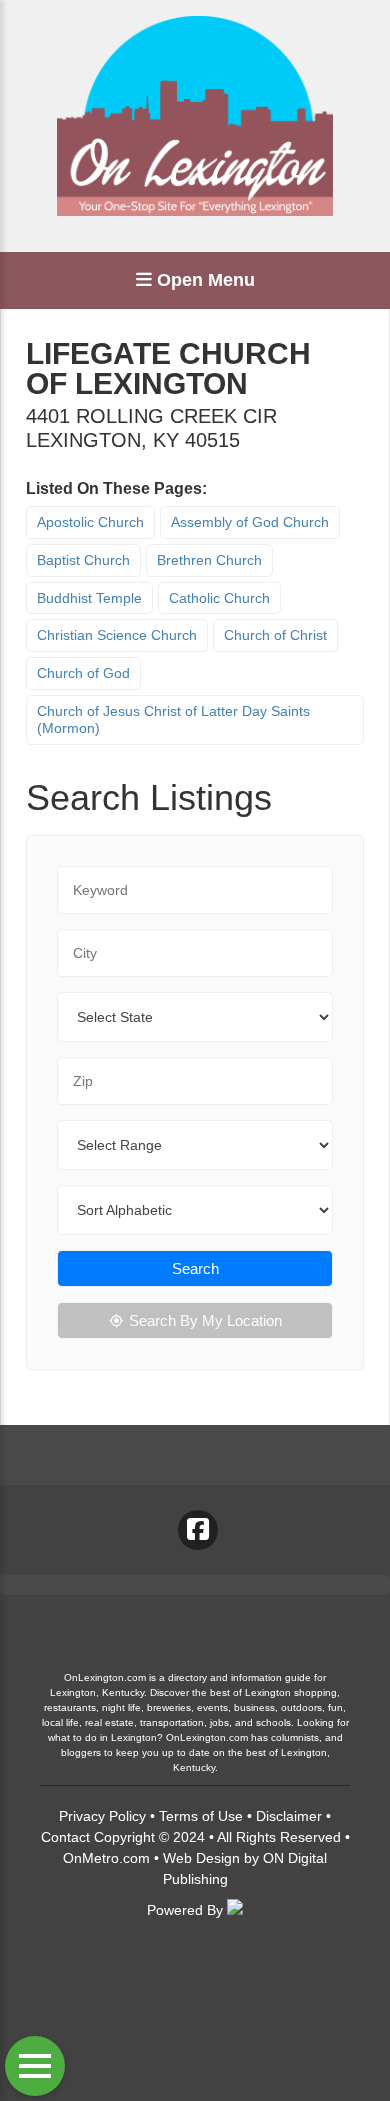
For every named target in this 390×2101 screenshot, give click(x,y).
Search (195, 1268)
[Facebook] (198, 1530)
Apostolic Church (90, 522)
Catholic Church (219, 598)
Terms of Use (201, 1816)
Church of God (83, 673)
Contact (65, 1837)
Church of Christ (275, 635)
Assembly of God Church (250, 522)
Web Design (201, 1858)
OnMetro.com (106, 1858)
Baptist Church (83, 560)
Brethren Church (209, 560)
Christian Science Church (117, 635)
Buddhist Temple (89, 598)
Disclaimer (289, 1816)
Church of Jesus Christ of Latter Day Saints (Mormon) (173, 719)
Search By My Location (205, 1320)
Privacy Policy (102, 1816)
